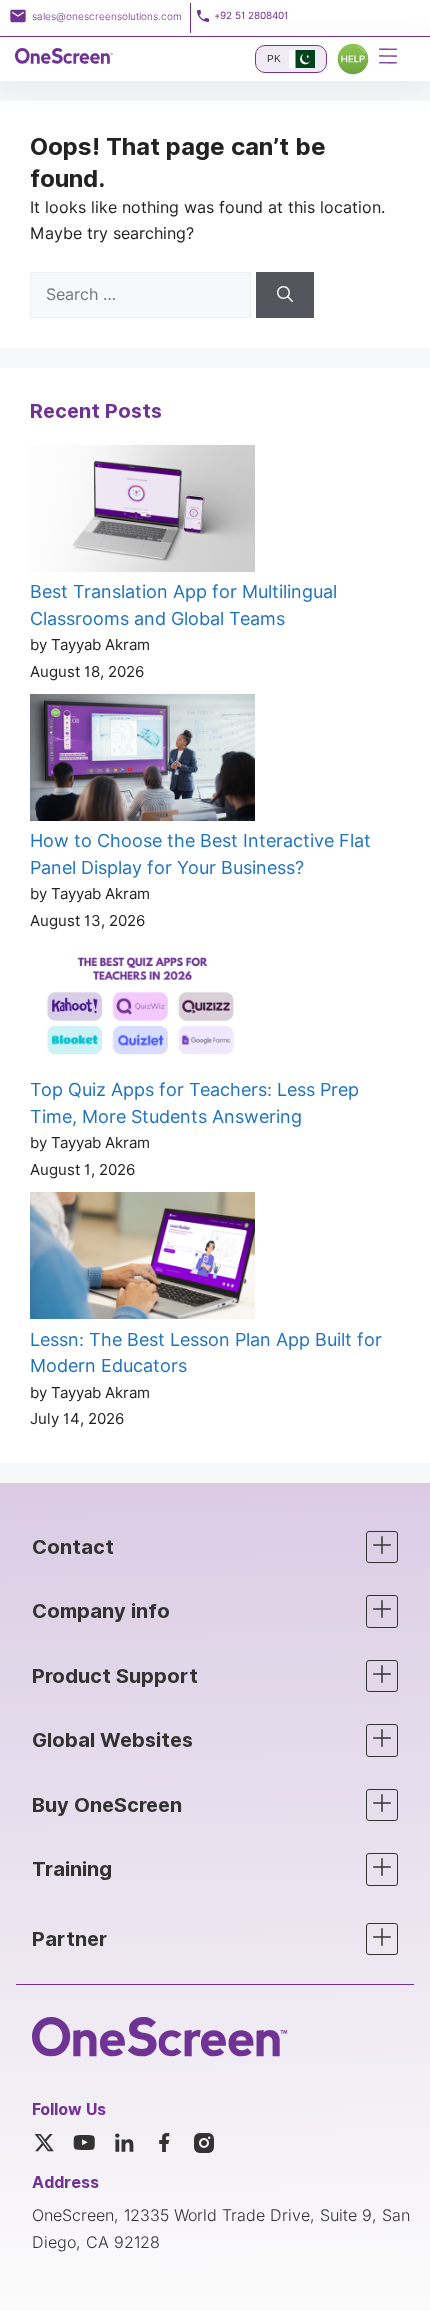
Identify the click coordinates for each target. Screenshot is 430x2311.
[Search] (285, 295)
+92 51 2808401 (251, 15)
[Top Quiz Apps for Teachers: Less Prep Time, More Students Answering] (142, 1010)
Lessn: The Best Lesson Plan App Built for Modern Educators (206, 1353)
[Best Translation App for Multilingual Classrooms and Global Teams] (142, 512)
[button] (215, 1547)
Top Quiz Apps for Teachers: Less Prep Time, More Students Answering (194, 1103)
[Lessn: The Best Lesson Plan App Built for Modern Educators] (142, 1259)
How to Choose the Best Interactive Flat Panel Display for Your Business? (200, 854)
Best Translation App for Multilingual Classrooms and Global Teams (183, 605)
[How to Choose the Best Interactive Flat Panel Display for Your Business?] (142, 761)
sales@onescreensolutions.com (107, 16)
